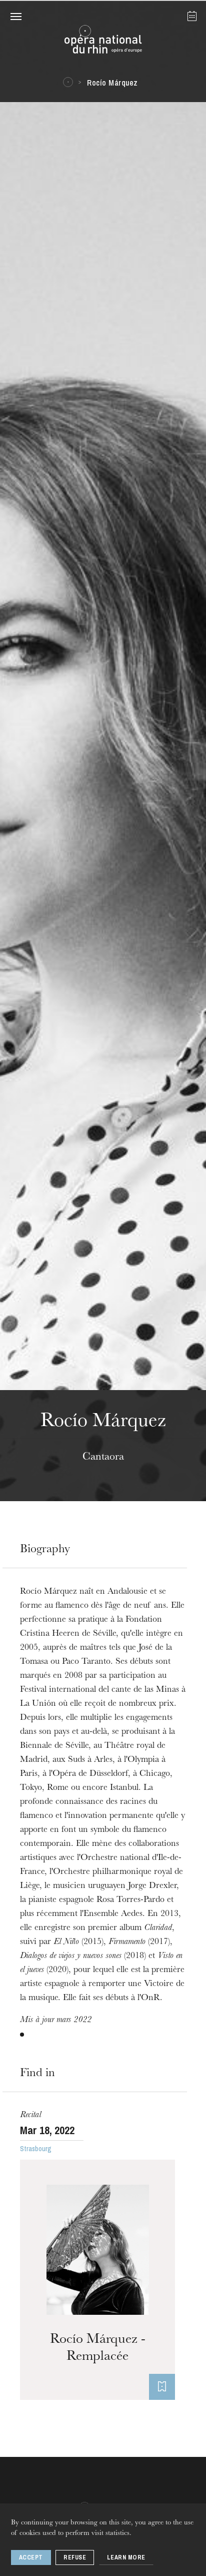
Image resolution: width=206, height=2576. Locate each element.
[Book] (162, 2387)
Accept (31, 2557)
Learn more (126, 2557)
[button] (16, 16)
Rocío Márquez (112, 83)
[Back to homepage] (103, 42)
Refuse (75, 2557)
